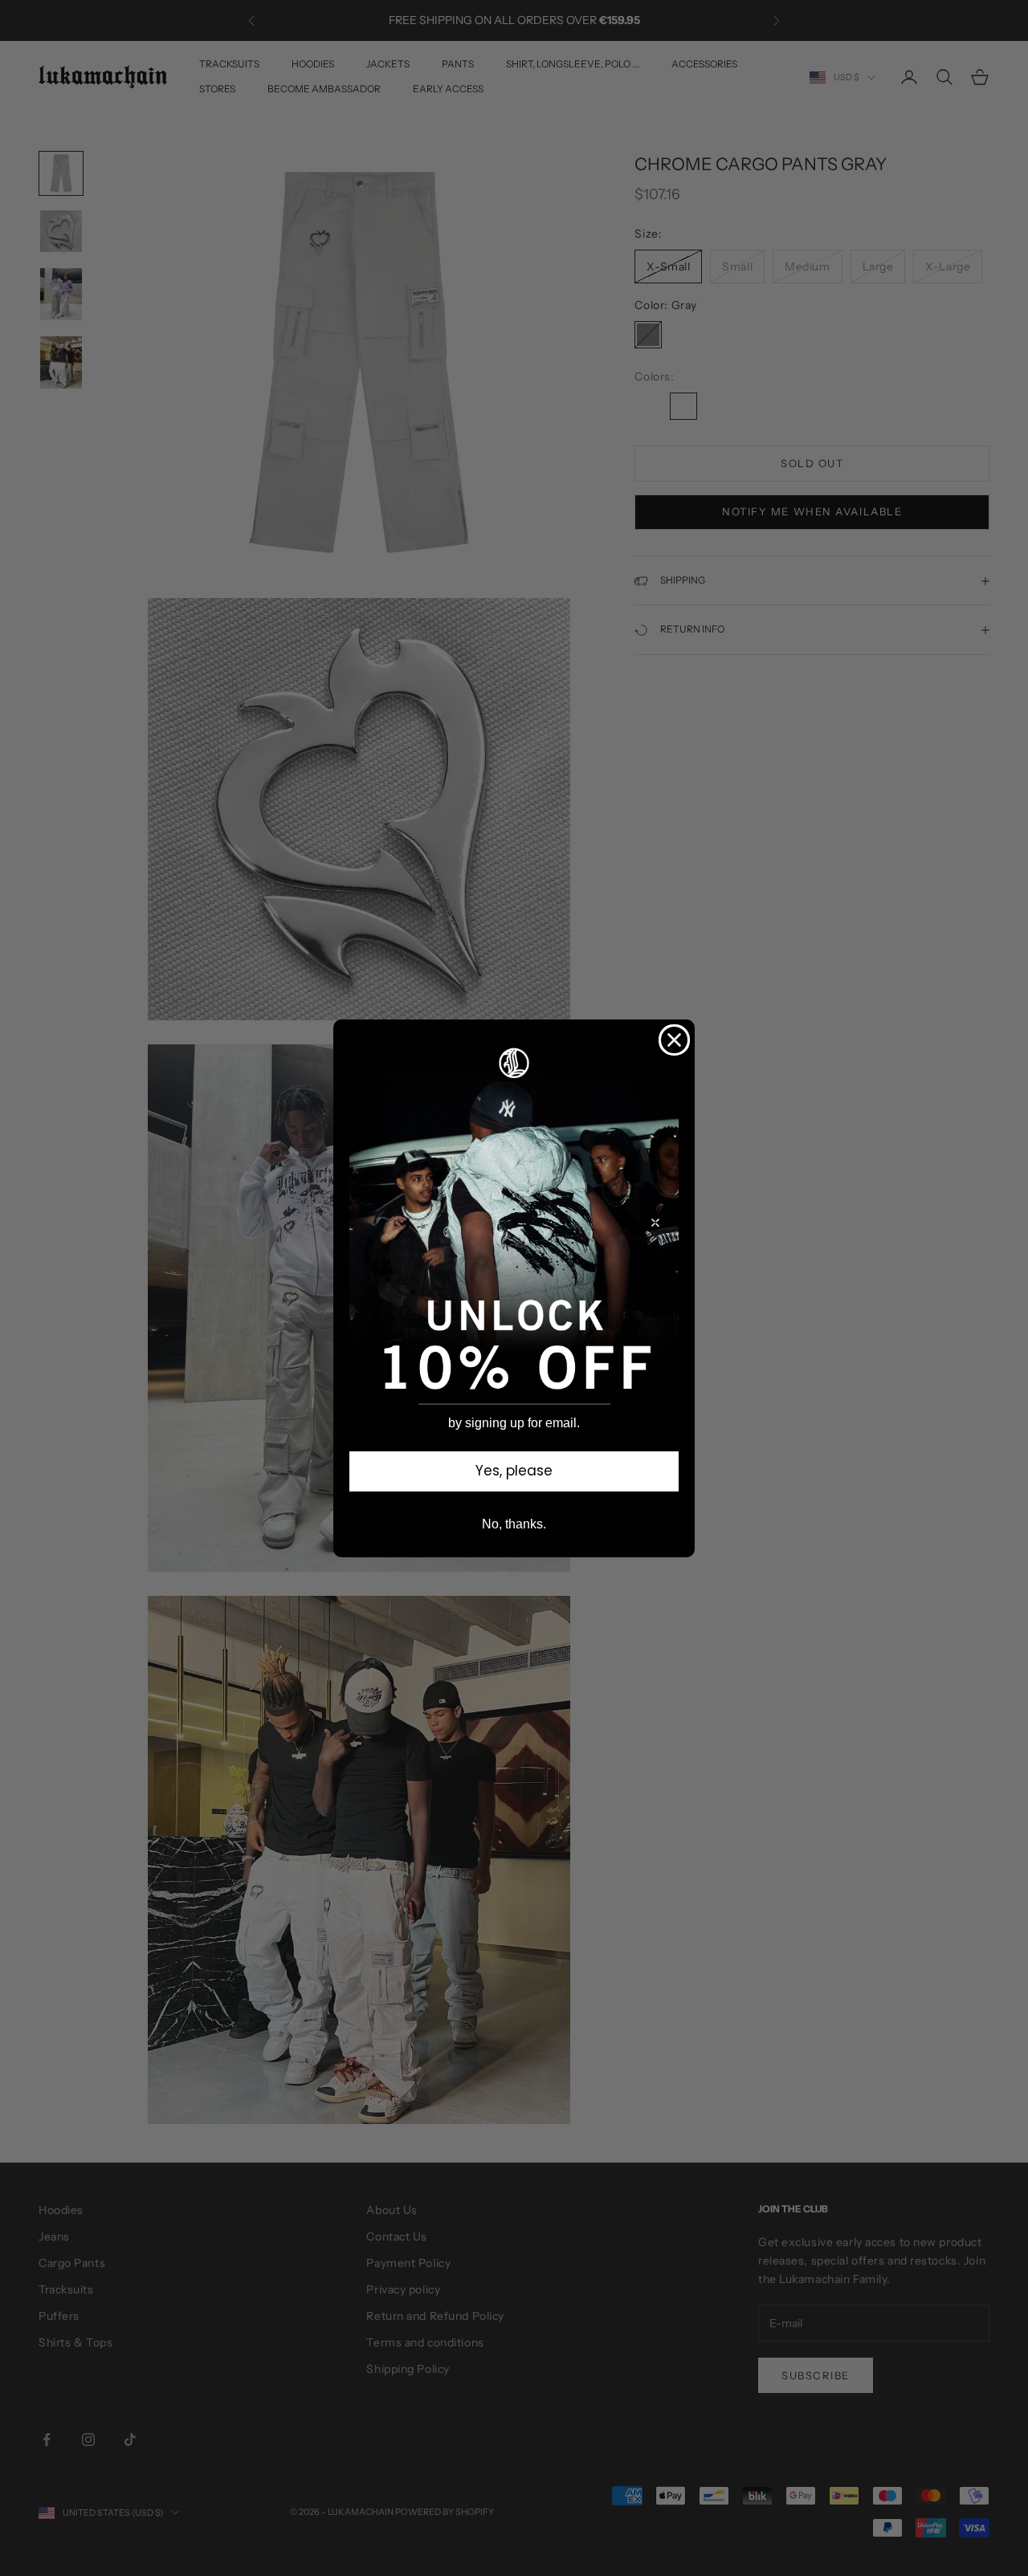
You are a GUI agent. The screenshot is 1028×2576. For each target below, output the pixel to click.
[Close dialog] (674, 1040)
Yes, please (514, 1471)
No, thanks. (514, 1524)
